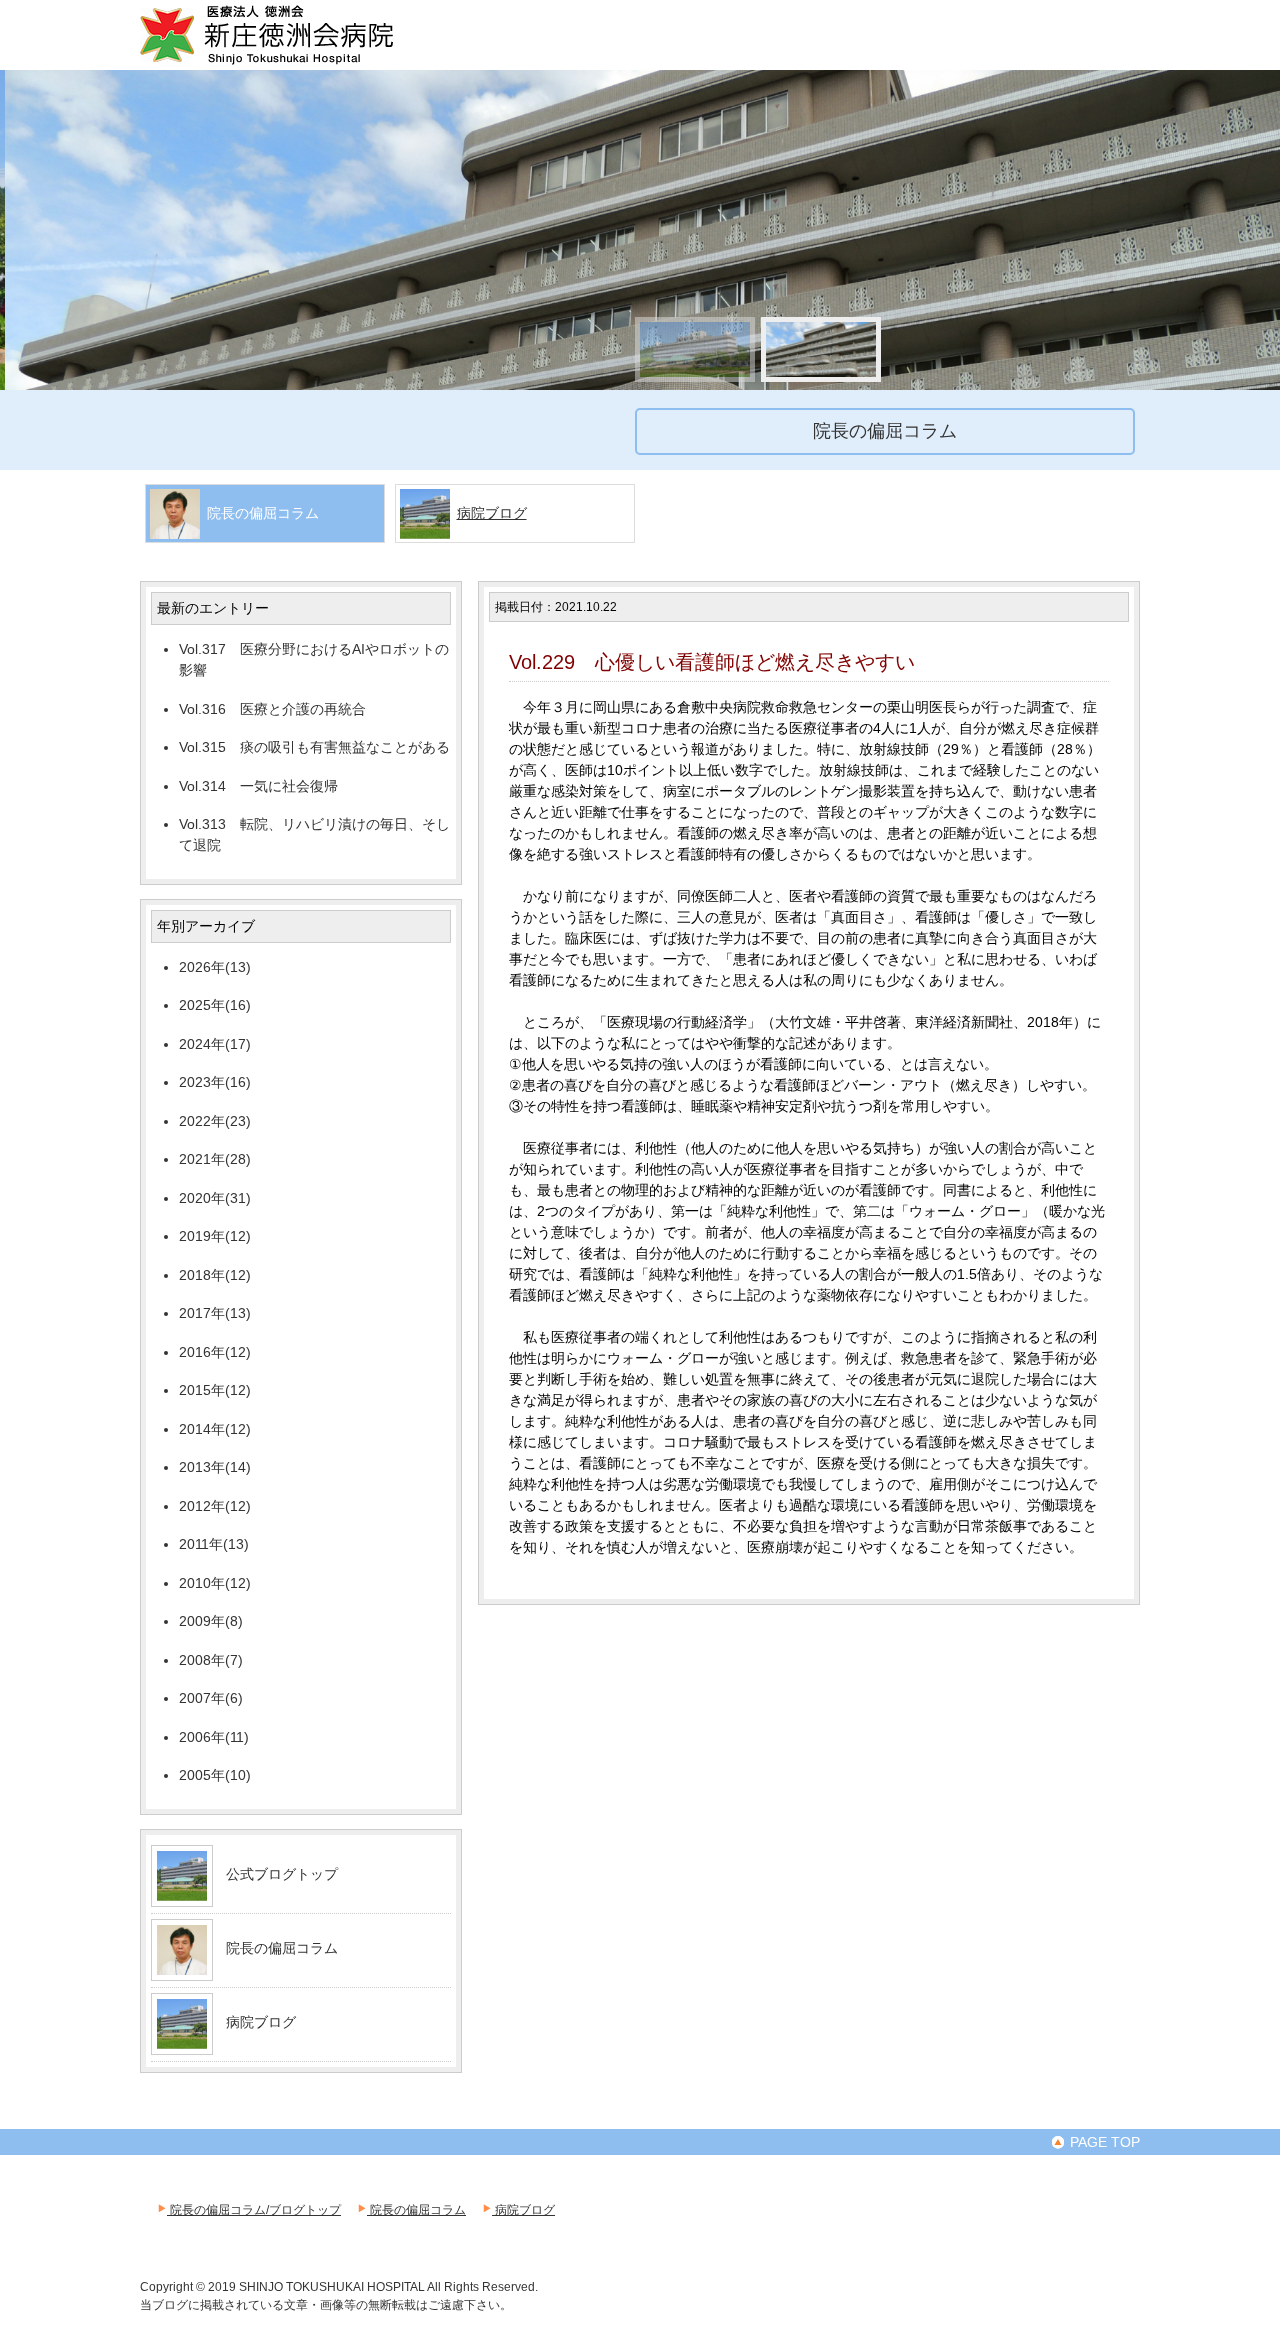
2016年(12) (215, 1352)
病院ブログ (492, 513)
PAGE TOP (1103, 2142)
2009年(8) (211, 1621)
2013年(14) (215, 1467)
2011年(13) (214, 1544)
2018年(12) (215, 1275)
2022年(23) (215, 1121)
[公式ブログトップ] (182, 1893)
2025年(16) (215, 1005)
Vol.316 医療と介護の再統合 (272, 709)
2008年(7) (211, 1660)
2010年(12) (215, 1583)
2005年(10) (215, 1775)
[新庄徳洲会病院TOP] (295, 62)
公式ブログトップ (282, 1874)
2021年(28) (215, 1159)
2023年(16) (215, 1082)
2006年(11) (214, 1737)
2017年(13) (215, 1313)
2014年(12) (215, 1429)
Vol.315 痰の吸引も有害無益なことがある (314, 747)
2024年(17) (215, 1044)
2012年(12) (215, 1506)
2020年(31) (215, 1198)
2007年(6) (211, 1698)
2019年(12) (215, 1236)
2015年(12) (215, 1390)
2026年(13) (215, 967)
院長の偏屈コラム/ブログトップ (254, 2210)
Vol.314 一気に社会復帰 (258, 786)
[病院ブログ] (182, 2041)
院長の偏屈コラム (282, 1948)
